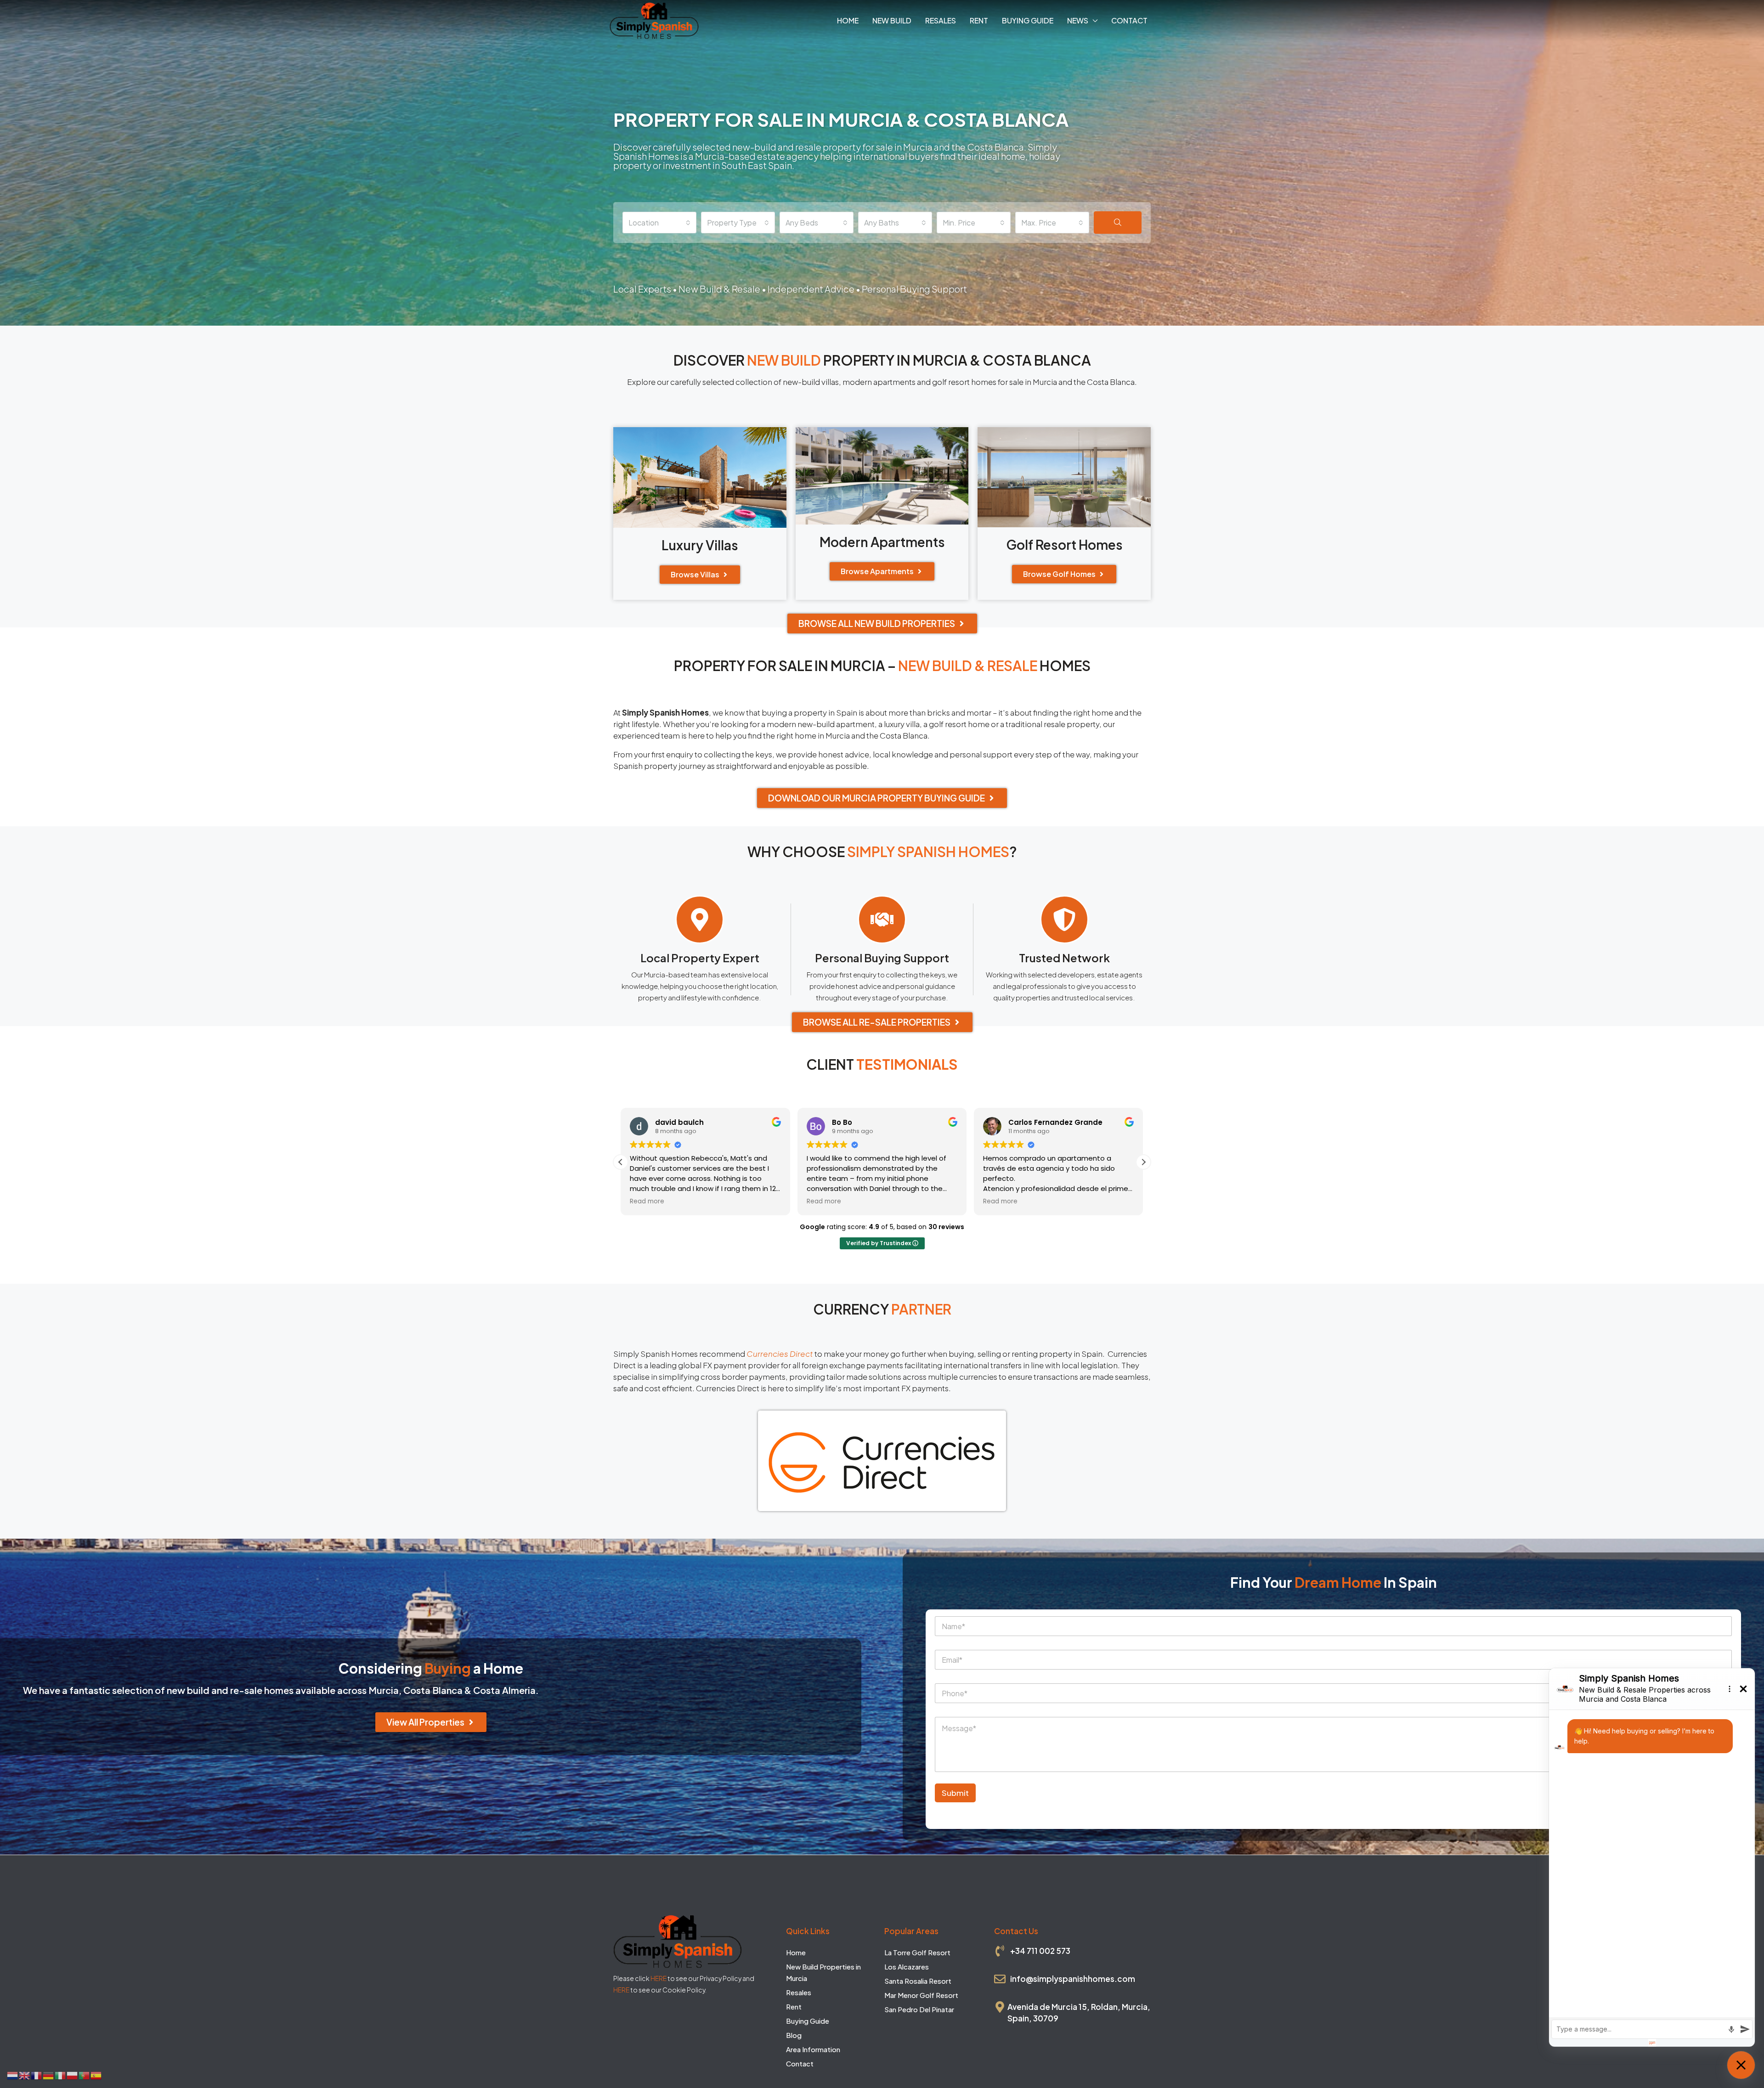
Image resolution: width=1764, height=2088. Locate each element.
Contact (1129, 20)
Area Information (813, 2049)
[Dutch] (13, 2074)
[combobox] (659, 223)
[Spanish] (96, 2074)
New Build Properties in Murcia (823, 1972)
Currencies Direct (780, 1354)
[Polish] (73, 2074)
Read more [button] (647, 1202)
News (1078, 20)
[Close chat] (1741, 2065)
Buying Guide (1028, 20)
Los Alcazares (907, 1967)
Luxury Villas (700, 545)
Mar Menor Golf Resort (921, 1995)
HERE (659, 1978)
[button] (1143, 1162)
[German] (49, 2074)
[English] (25, 2074)
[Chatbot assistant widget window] (1652, 1857)
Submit (955, 1793)
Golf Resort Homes (1064, 545)
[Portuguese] (85, 2074)
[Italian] (61, 2074)
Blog (794, 2035)
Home (848, 20)
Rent (979, 20)
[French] (37, 2074)
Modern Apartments (882, 542)
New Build (892, 20)
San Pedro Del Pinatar (919, 2009)
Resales (941, 20)
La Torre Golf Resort (917, 1952)
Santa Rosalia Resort (918, 1981)
